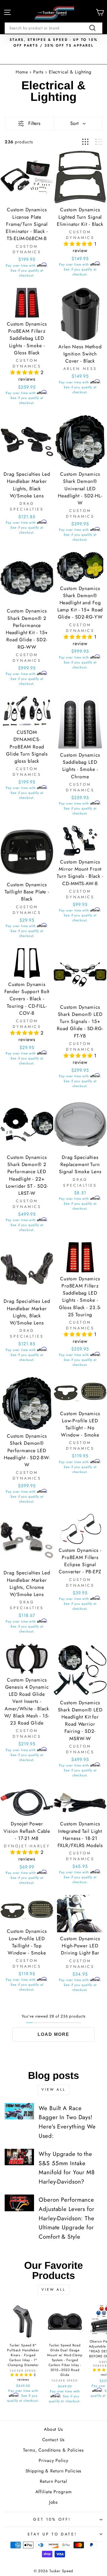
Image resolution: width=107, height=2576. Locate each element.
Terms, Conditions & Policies (53, 2450)
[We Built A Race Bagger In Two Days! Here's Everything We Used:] (19, 2111)
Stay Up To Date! (52, 2534)
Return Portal (53, 2481)
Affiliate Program (54, 2492)
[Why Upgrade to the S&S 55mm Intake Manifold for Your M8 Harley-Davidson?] (19, 2157)
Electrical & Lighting (70, 72)
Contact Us (54, 2440)
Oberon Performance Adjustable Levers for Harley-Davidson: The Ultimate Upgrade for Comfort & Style (66, 2218)
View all (54, 2089)
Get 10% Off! (52, 2519)
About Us (54, 2429)
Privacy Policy (53, 2460)
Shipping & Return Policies (54, 2471)
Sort (74, 123)
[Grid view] (85, 142)
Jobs (54, 2502)
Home (22, 72)
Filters (34, 123)
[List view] (99, 142)
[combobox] (54, 28)
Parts (39, 72)
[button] (79, 244)
